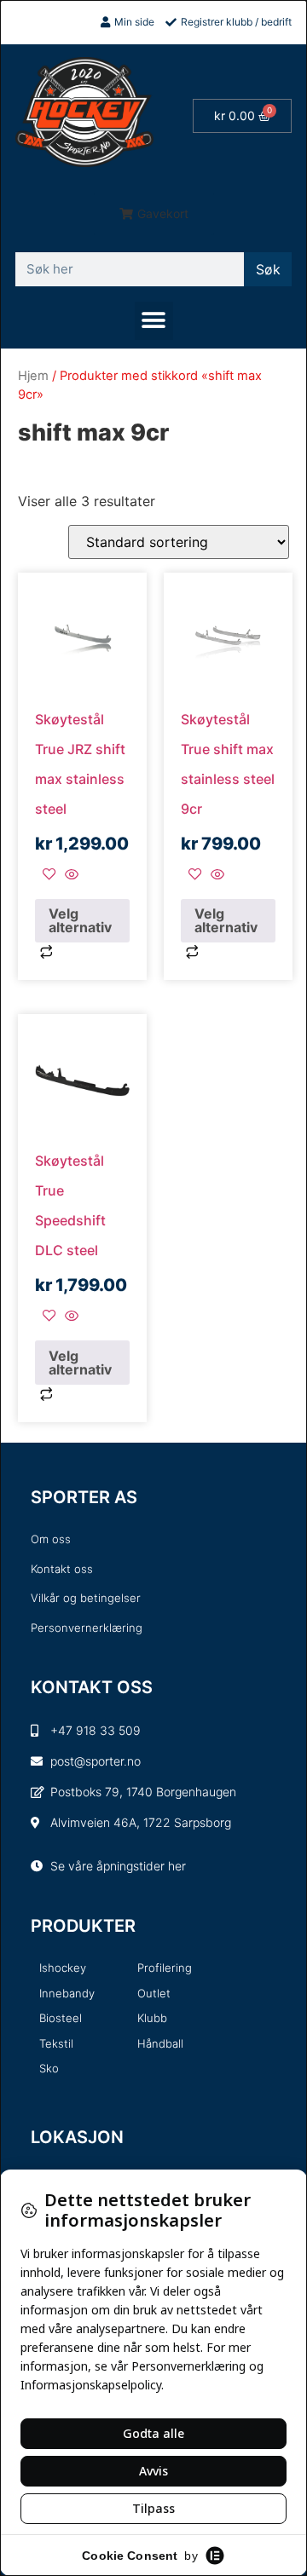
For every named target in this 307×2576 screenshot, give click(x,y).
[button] (154, 214)
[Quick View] (70, 875)
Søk (268, 269)
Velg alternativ (80, 920)
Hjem (33, 376)
